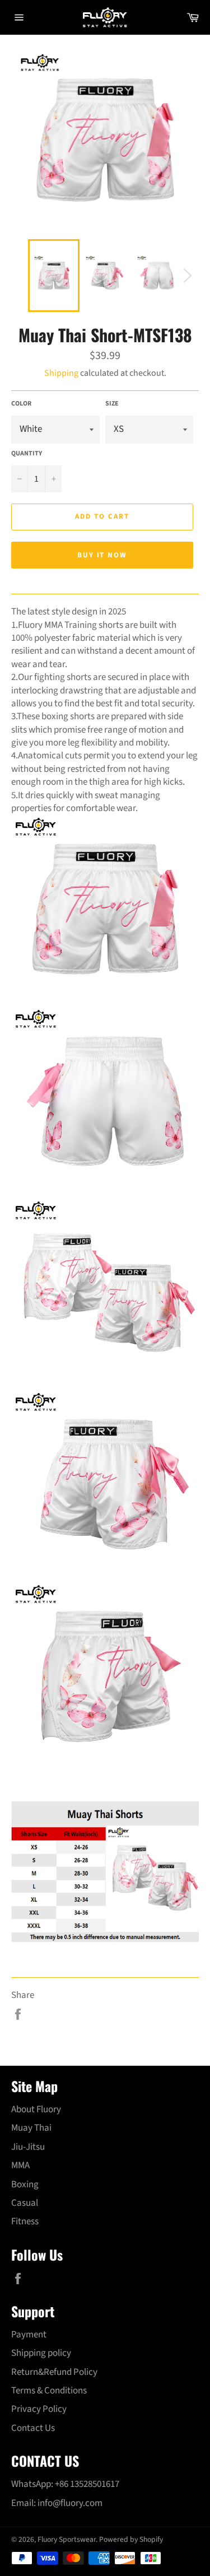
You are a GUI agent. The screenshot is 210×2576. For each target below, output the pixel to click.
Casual (25, 2203)
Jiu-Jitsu (28, 2147)
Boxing (25, 2184)
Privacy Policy (39, 2409)
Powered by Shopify (131, 2539)
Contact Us (33, 2428)
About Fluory (36, 2109)
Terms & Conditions (49, 2391)
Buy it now (102, 555)
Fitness (25, 2221)
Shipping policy (41, 2353)
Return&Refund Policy (54, 2372)
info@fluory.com (70, 2503)
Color (21, 404)
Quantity (27, 454)
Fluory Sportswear (67, 2539)
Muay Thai (31, 2128)
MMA (20, 2165)
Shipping (61, 373)
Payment (29, 2335)
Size (112, 404)
